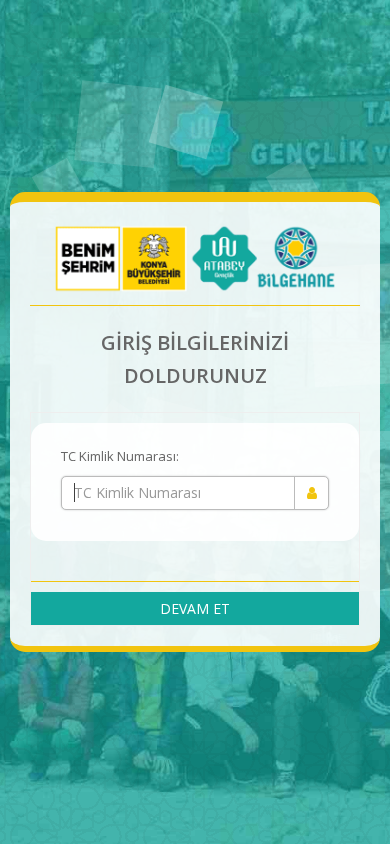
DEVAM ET (195, 608)
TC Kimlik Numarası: (120, 456)
